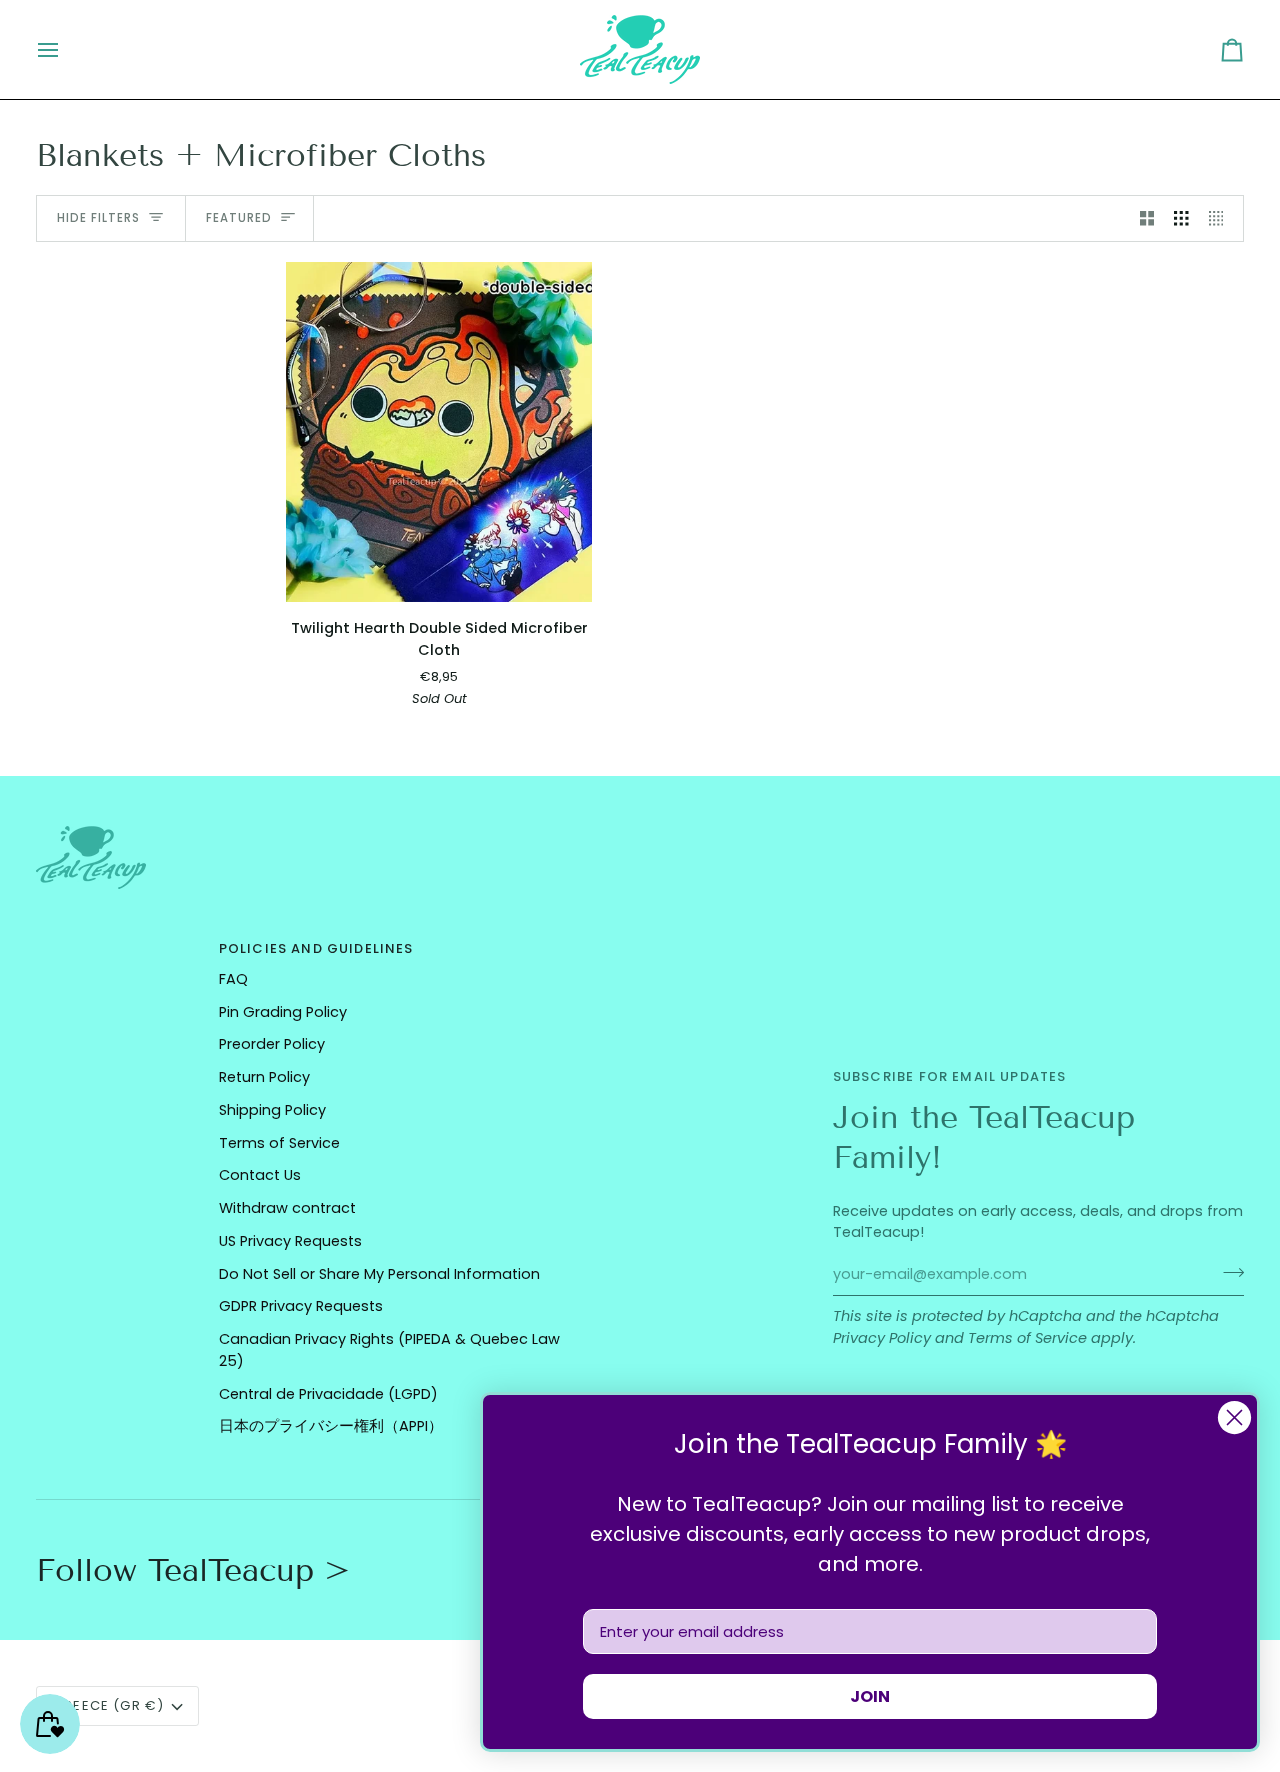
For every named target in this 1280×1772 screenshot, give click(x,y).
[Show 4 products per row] (1221, 219)
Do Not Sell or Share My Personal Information (379, 1274)
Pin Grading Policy (283, 1012)
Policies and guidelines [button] (316, 948)
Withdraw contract (287, 1208)
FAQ (233, 979)
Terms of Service (1027, 1338)
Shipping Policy (272, 1110)
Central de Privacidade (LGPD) (328, 1394)
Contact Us (260, 1175)
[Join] (1227, 1272)
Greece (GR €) (108, 1705)
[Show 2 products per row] (1147, 219)
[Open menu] (66, 49)
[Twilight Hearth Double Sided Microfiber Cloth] (439, 432)
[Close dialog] (1234, 1417)
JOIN (870, 1696)
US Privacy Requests (290, 1241)
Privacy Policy (882, 1338)
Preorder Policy (272, 1044)
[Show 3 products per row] (1181, 219)
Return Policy (264, 1077)
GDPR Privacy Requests (301, 1306)
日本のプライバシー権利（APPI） (331, 1426)
